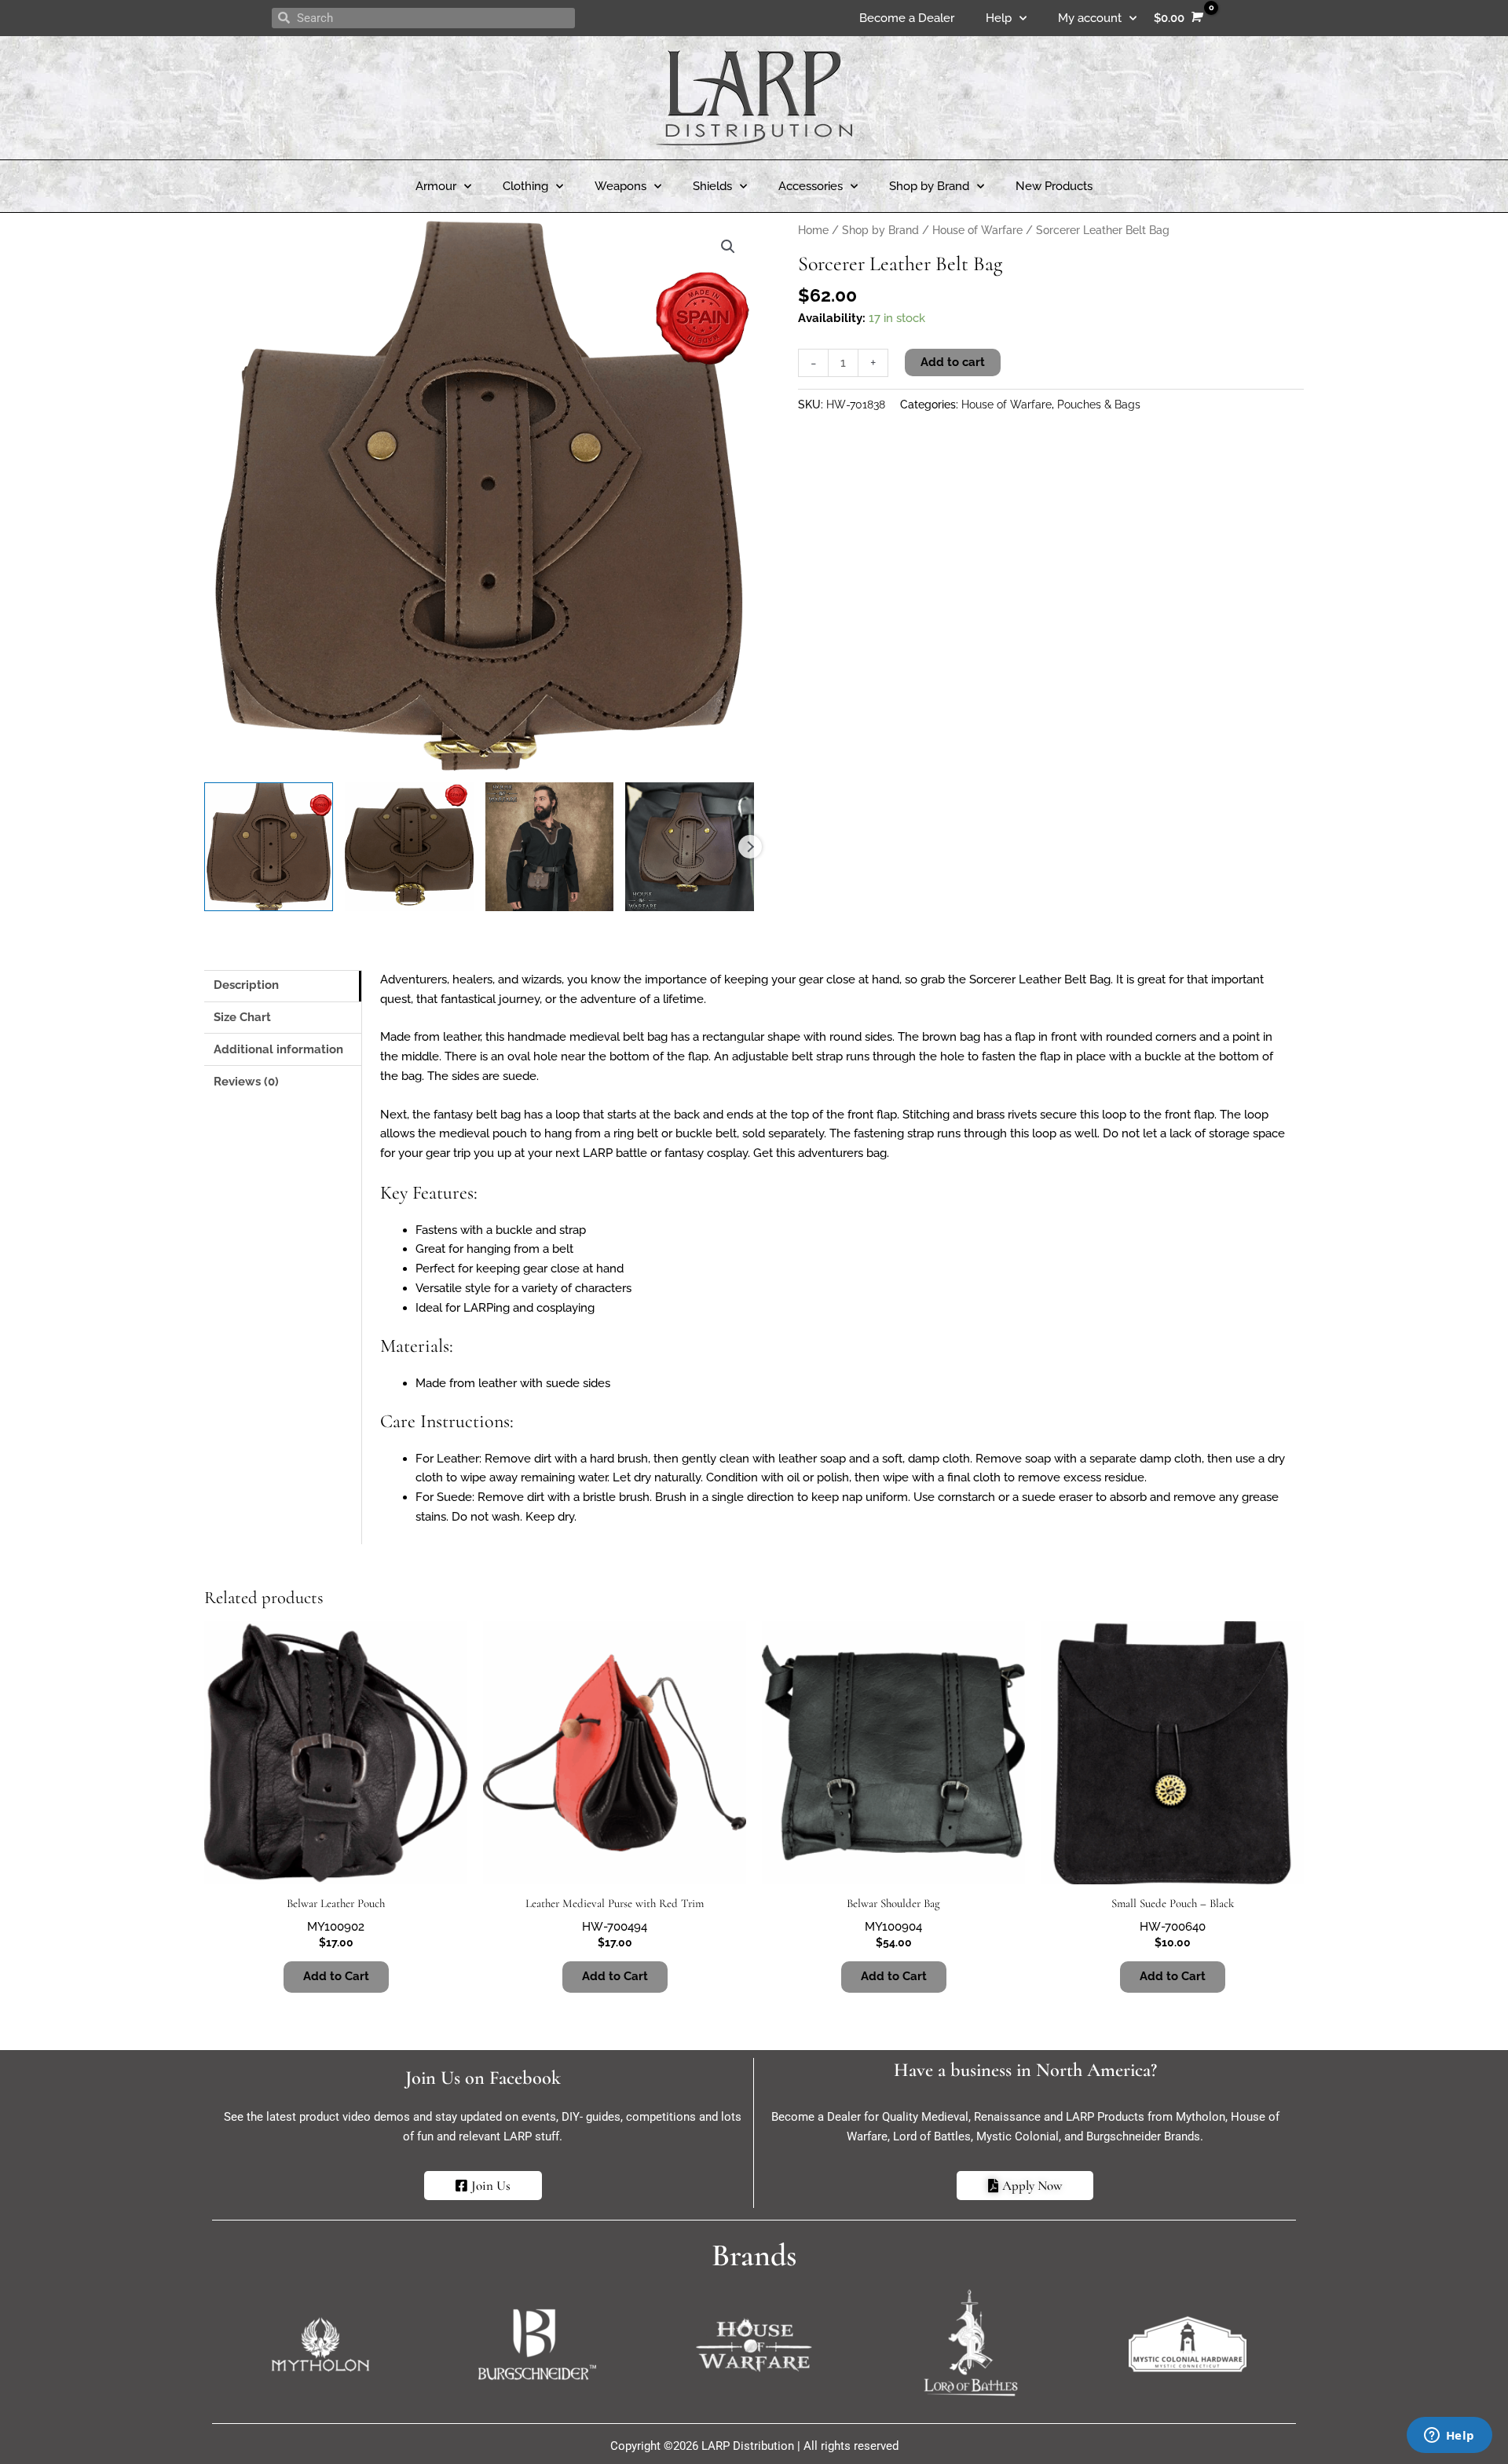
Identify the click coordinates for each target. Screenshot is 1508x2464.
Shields (712, 186)
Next (750, 847)
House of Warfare (977, 230)
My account (1090, 18)
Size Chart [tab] (242, 1017)
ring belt (636, 1133)
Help (999, 18)
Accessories (811, 186)
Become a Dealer (907, 18)
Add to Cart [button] (615, 1976)
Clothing (525, 186)
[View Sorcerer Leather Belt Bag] (269, 847)
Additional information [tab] (278, 1049)
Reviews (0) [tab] (246, 1082)
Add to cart (953, 362)
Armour (436, 186)
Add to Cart (336, 1976)
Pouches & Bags (1099, 405)
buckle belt (706, 1133)
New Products (1054, 186)
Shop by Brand (929, 186)
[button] (728, 247)
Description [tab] (246, 985)
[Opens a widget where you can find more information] (1449, 2437)
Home (813, 230)
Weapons (620, 186)
